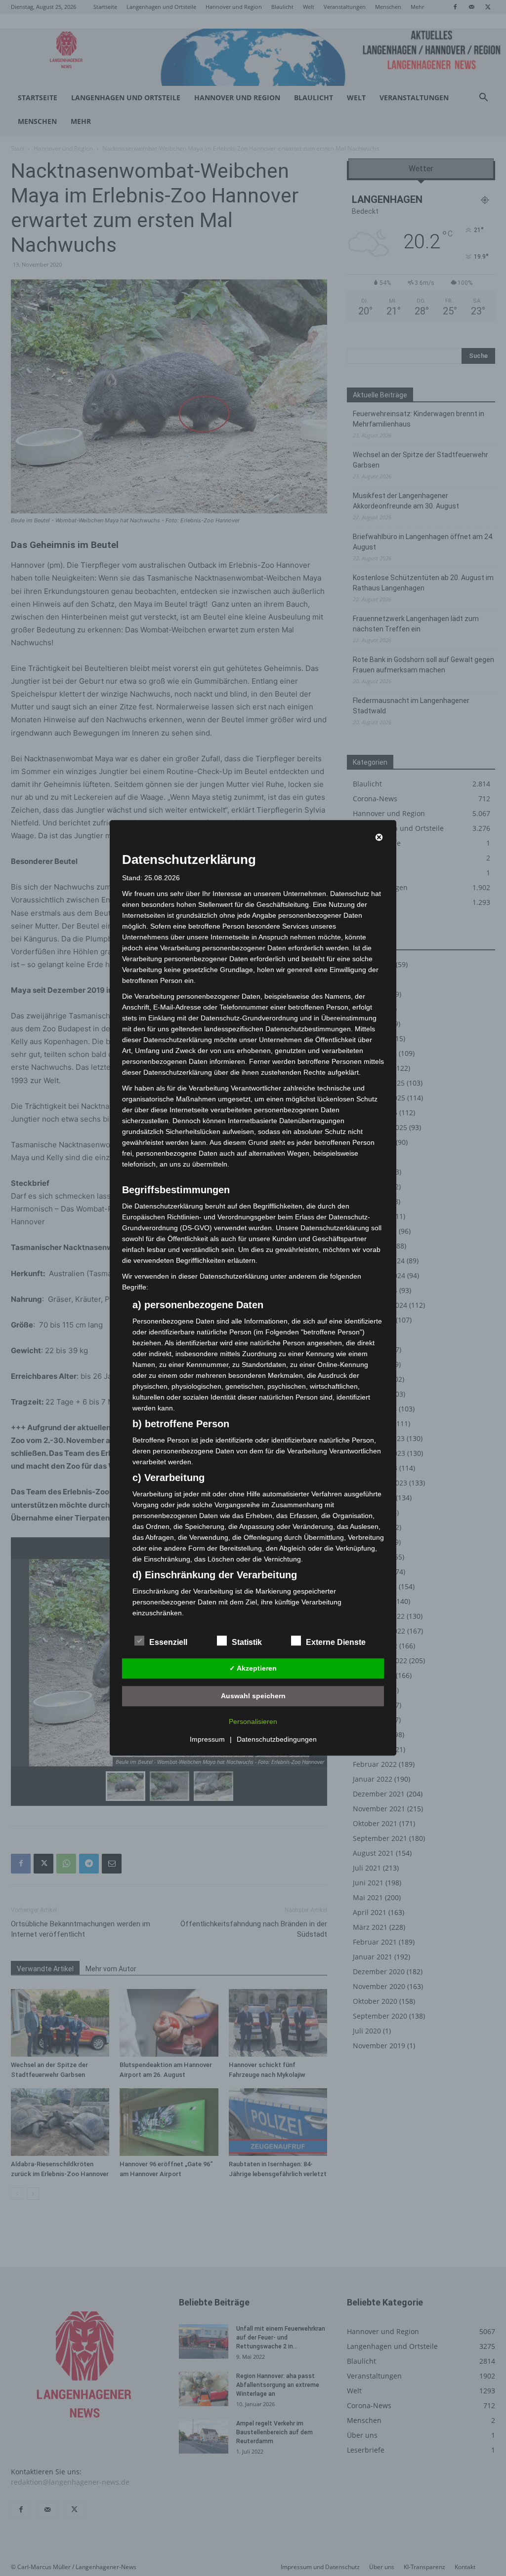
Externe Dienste (336, 1643)
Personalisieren (253, 1722)
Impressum (207, 1740)
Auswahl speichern (253, 1696)
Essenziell (168, 1643)
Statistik (247, 1643)
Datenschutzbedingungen (277, 1740)
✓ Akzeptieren (253, 1668)
